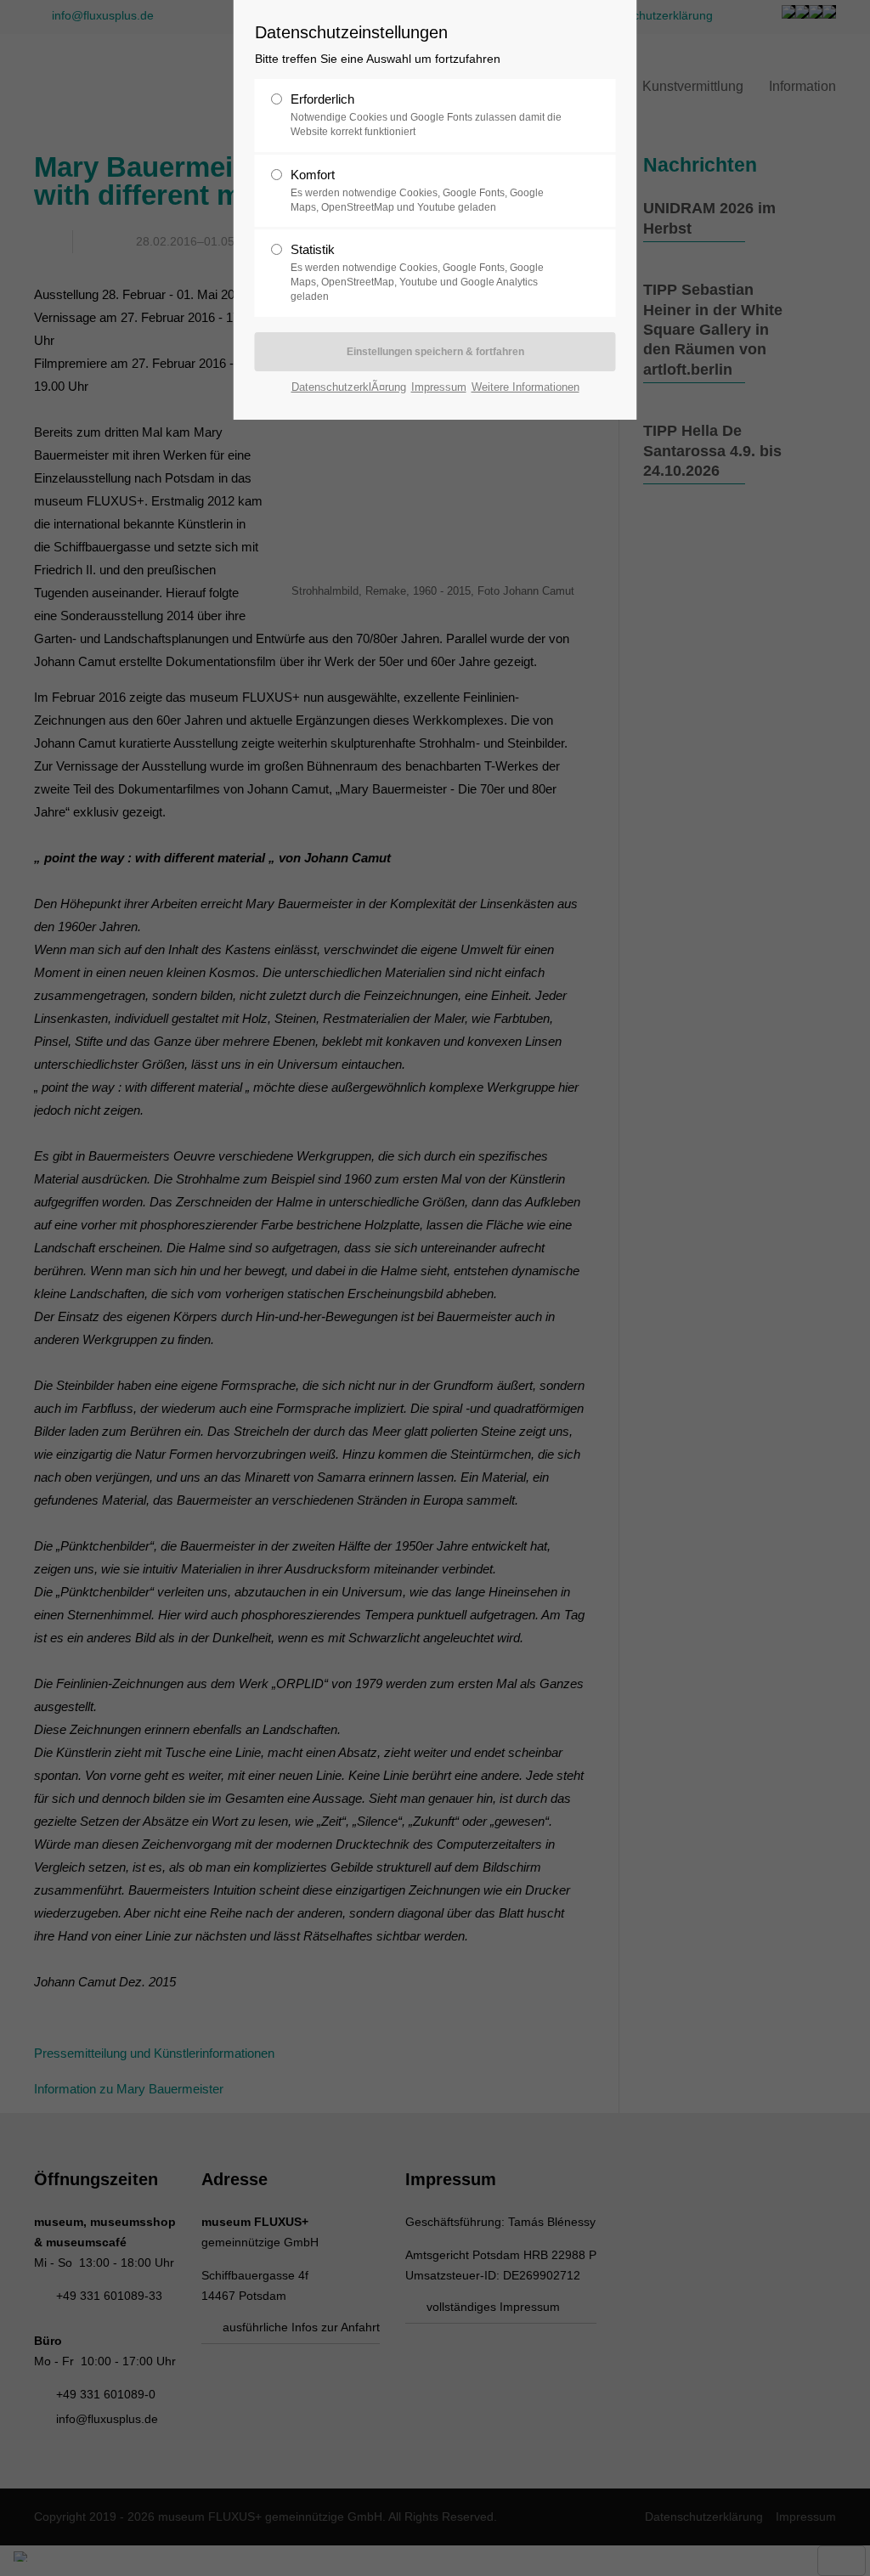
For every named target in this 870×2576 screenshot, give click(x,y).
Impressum (439, 387)
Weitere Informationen (525, 387)
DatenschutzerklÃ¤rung (349, 387)
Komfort (417, 190)
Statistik (417, 272)
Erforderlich (426, 115)
